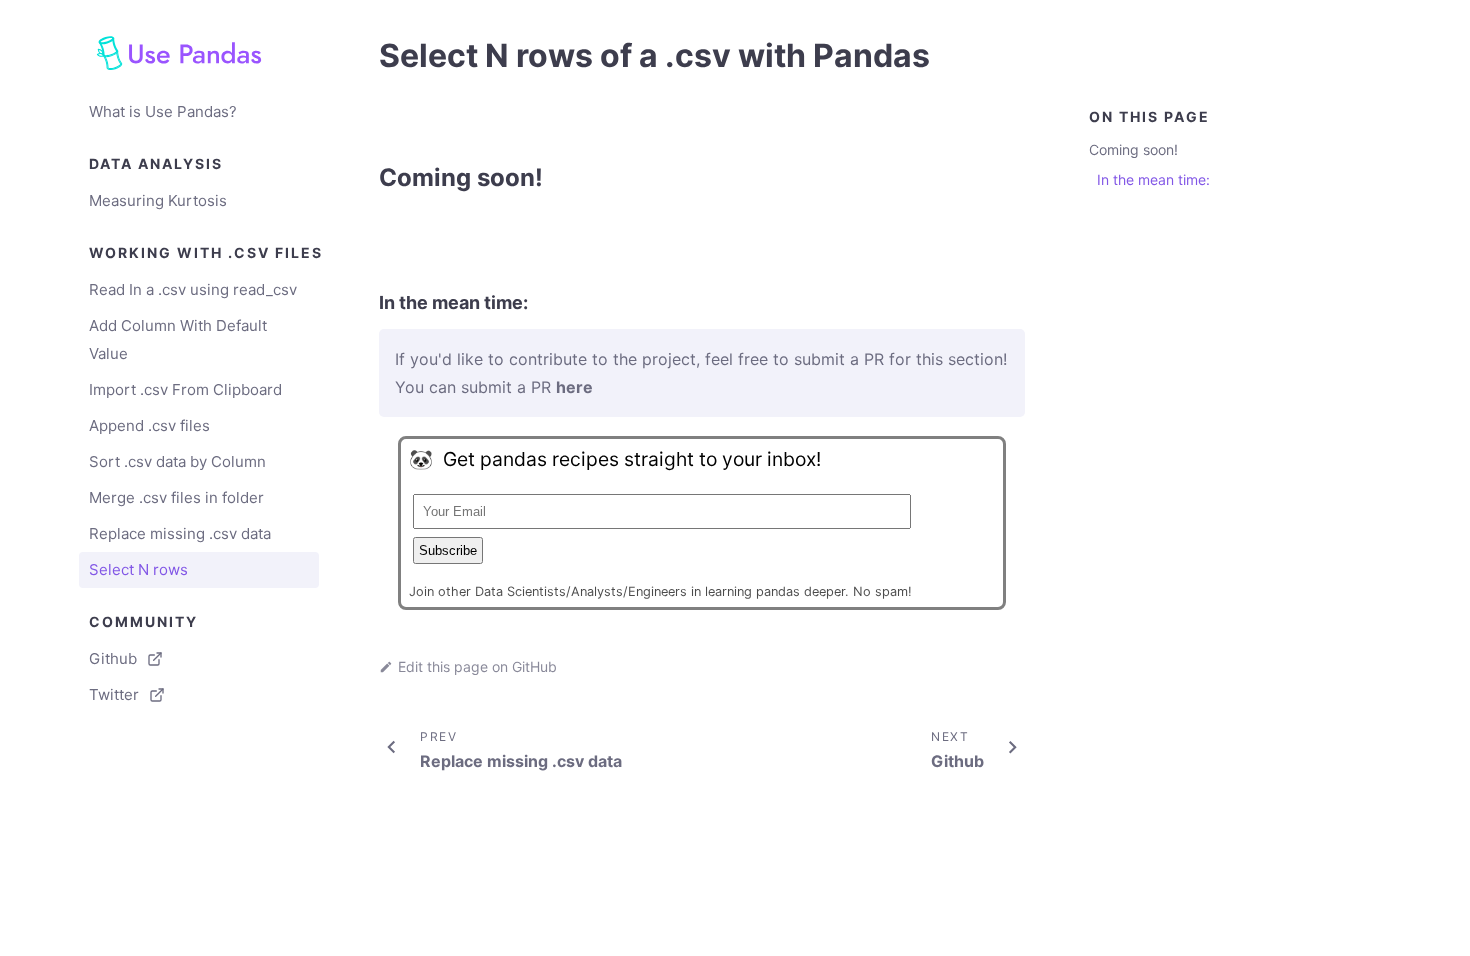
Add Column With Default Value (178, 339)
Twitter (114, 694)
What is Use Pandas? (163, 111)
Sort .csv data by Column (177, 461)
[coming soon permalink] (369, 177)
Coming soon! (1133, 149)
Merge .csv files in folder (176, 497)
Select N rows (138, 569)
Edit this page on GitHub (477, 666)
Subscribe (448, 550)
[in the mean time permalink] (369, 302)
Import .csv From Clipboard (185, 389)
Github (113, 658)
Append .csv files (149, 425)
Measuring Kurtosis (158, 200)
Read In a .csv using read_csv (193, 289)
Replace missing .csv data (180, 533)
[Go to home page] (199, 53)
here (574, 387)
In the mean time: (1153, 179)
